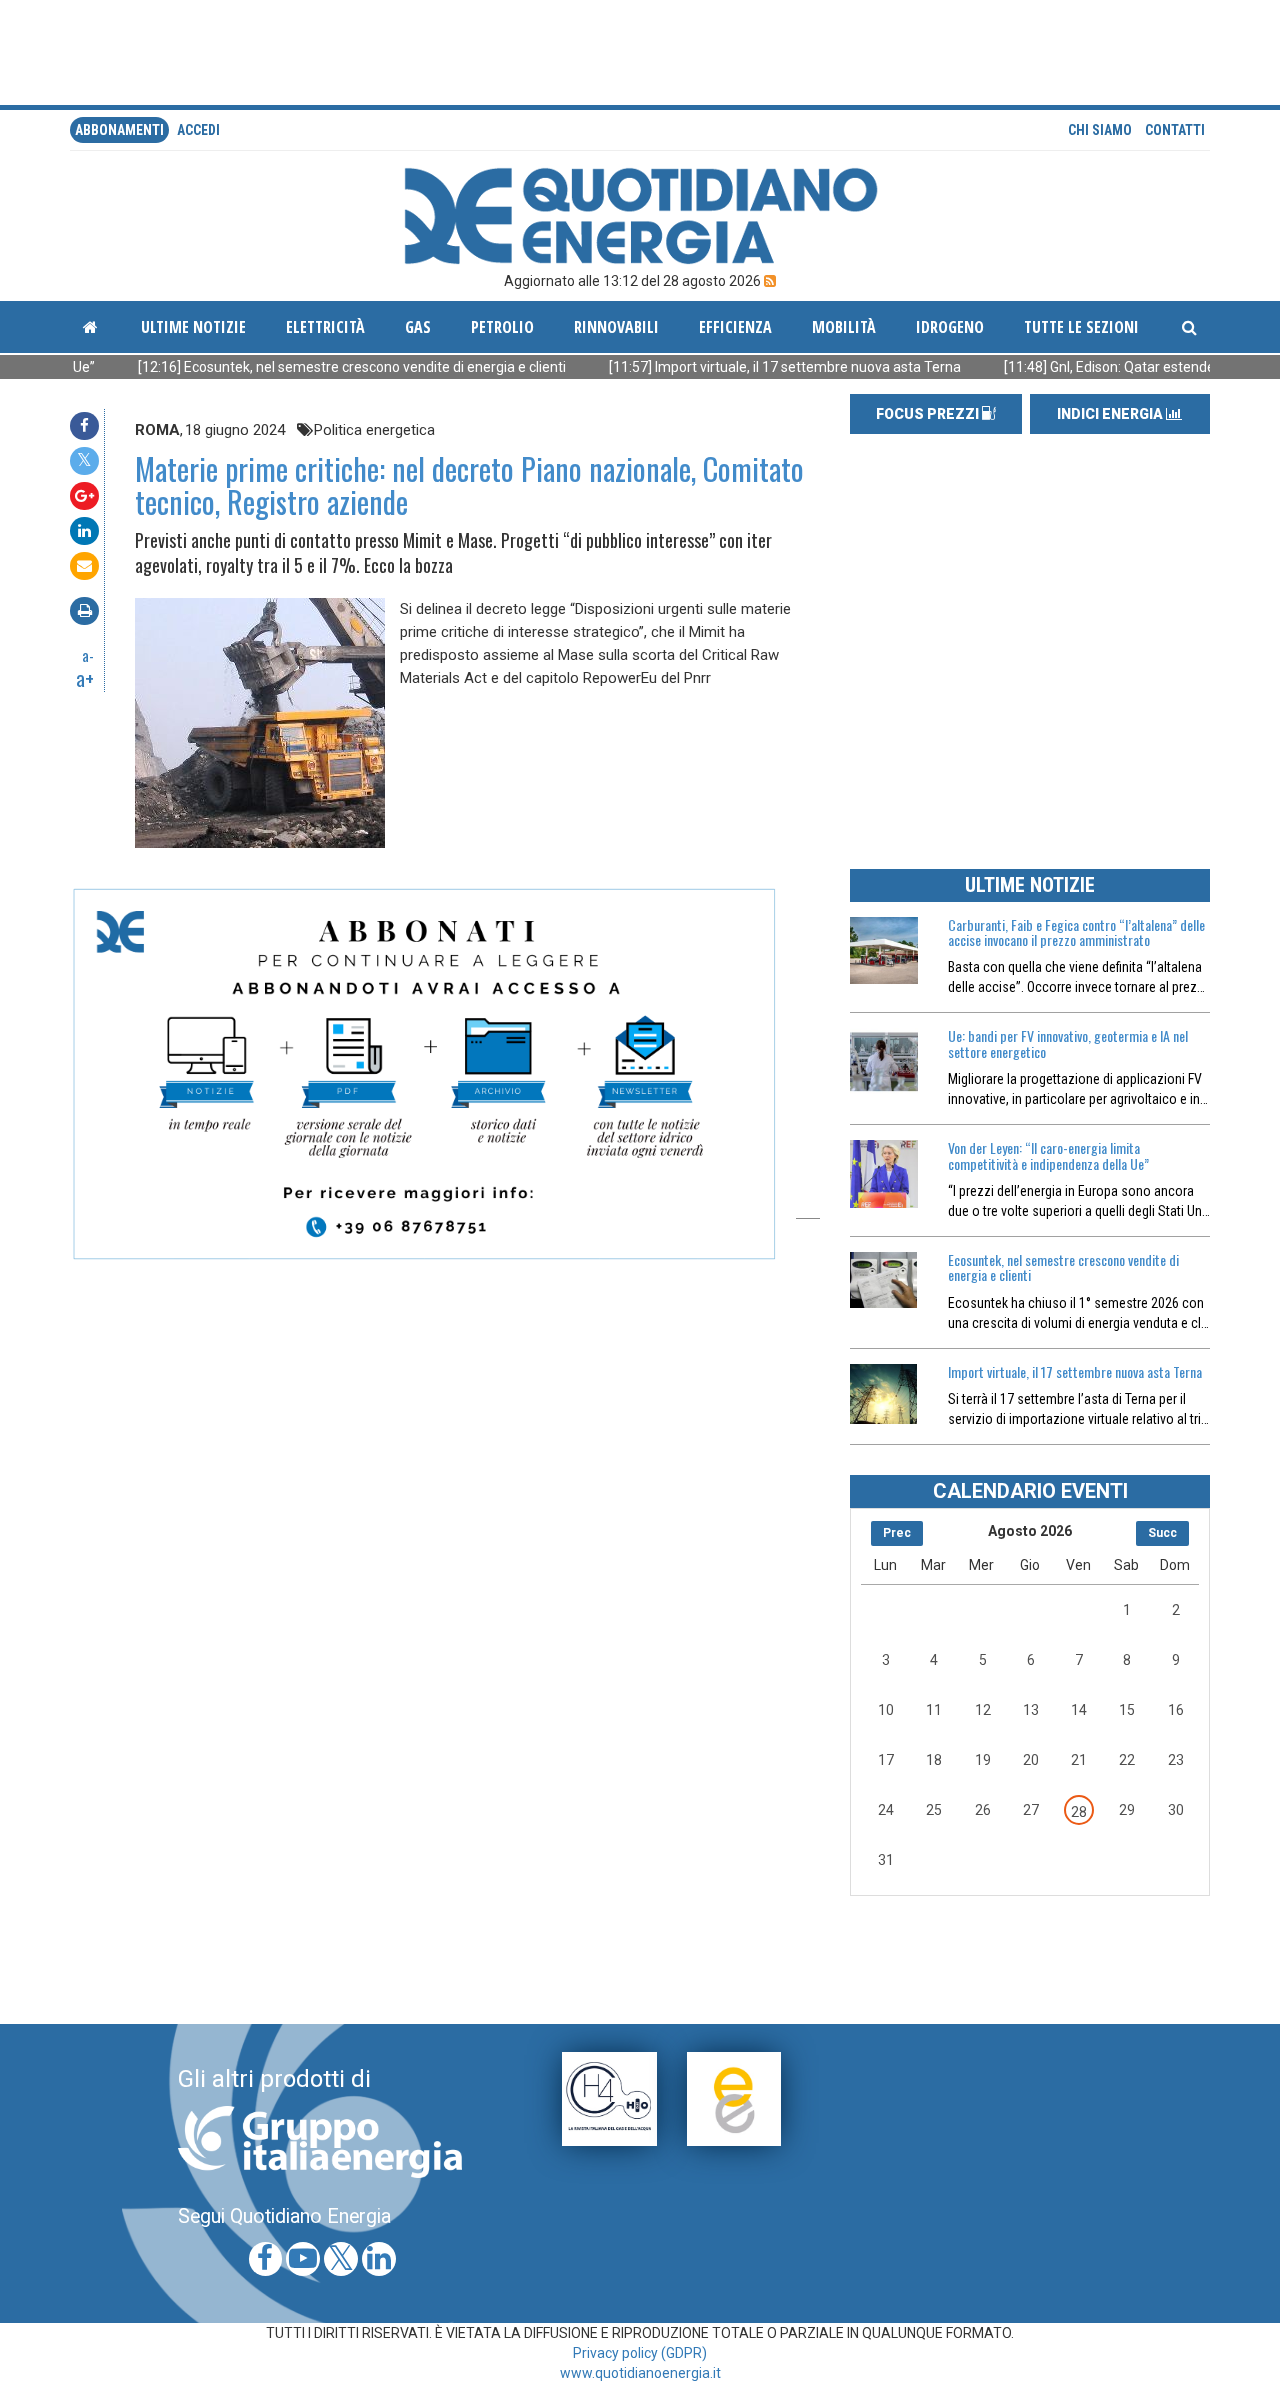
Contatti (1175, 130)
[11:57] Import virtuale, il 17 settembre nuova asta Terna (709, 367)
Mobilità (844, 327)
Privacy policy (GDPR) (640, 2353)
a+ (85, 678)
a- (88, 655)
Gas (418, 327)
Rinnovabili (616, 327)
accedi (198, 130)
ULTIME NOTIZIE (1030, 885)
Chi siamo (1100, 130)
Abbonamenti (119, 130)
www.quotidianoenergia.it (640, 2373)
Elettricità (325, 327)
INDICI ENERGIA (1111, 414)
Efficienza (735, 327)
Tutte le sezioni (1081, 327)
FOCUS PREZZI (929, 414)
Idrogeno (950, 327)
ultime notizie (193, 327)
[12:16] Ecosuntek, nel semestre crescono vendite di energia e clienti (276, 367)
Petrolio (502, 327)
